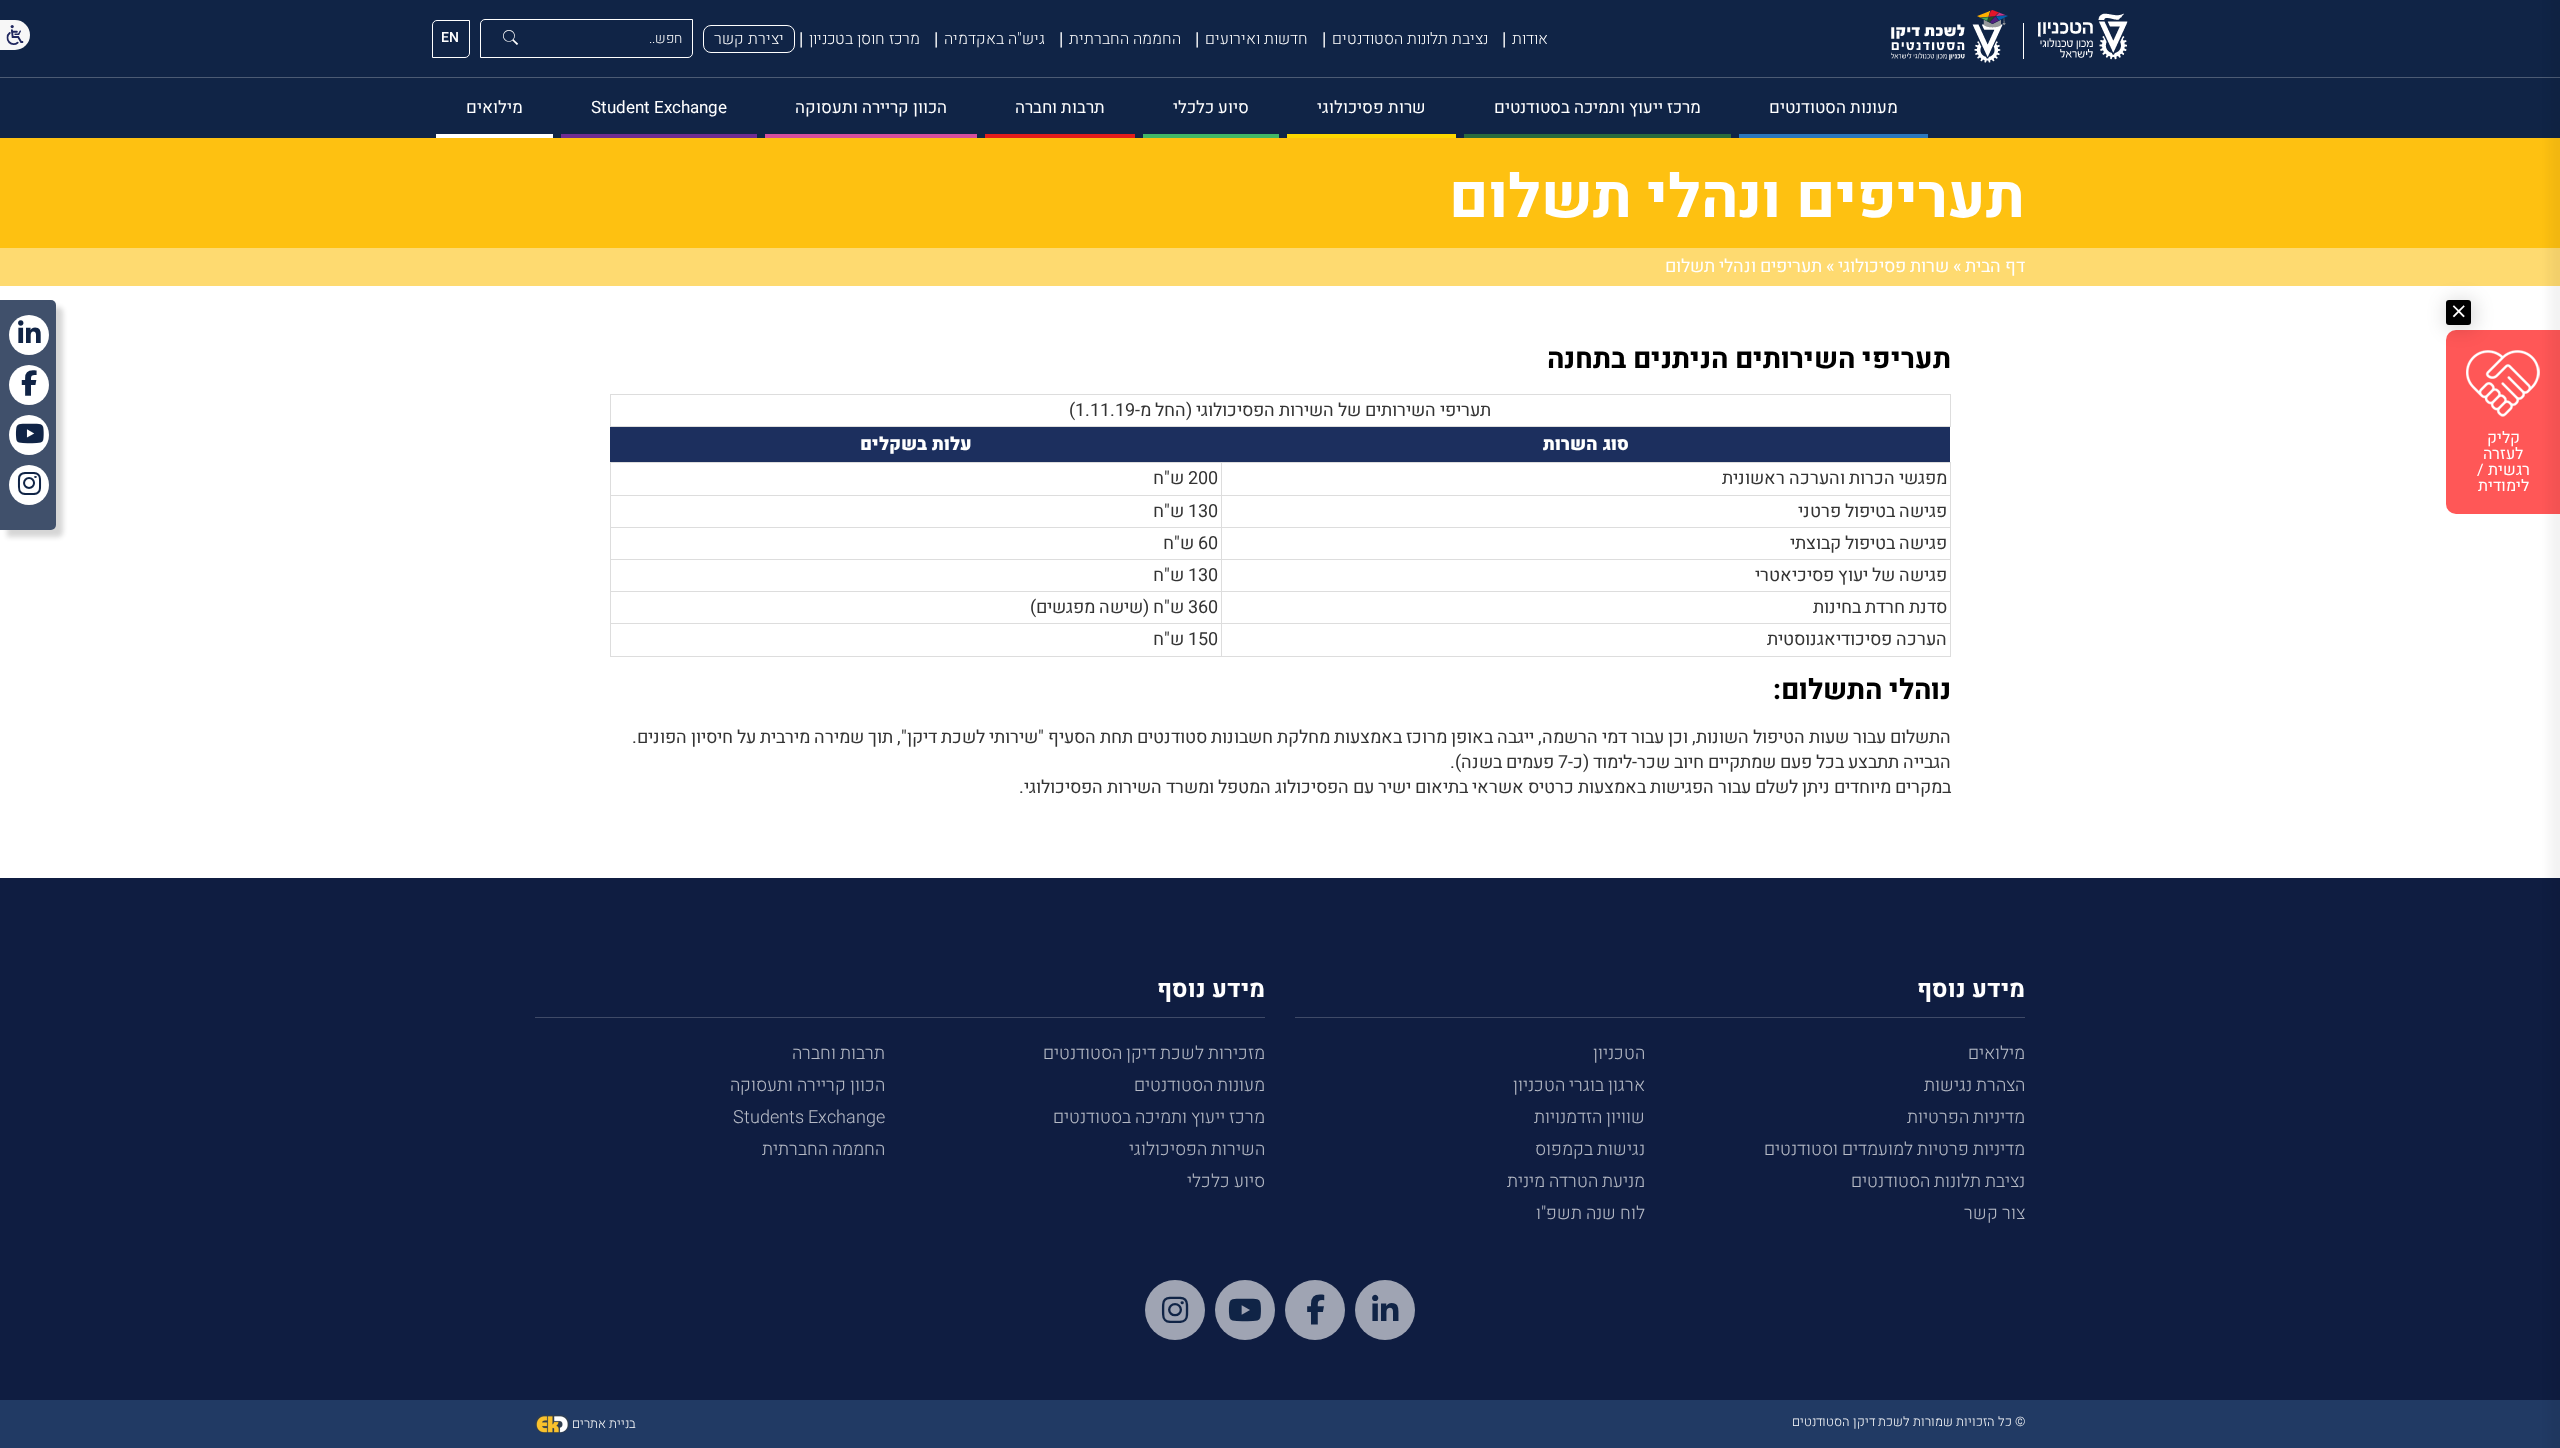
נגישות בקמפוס (1590, 1149)
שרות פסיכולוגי (1371, 107)
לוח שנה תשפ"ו (1590, 1213)
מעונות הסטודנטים (1833, 107)
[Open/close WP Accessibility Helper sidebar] (15, 35)
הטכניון (1619, 1053)
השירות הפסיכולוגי (1197, 1149)
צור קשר (1994, 1213)
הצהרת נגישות (1974, 1085)
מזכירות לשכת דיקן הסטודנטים (1154, 1053)
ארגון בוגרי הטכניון (1579, 1085)
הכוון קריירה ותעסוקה (871, 107)
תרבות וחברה (1060, 107)
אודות (1530, 39)
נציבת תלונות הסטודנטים (1410, 39)
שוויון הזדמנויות (1589, 1117)
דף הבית (1995, 266)
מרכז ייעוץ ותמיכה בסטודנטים (1597, 107)
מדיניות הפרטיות (1966, 1117)
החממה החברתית (1125, 39)
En (450, 37)
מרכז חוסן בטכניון (864, 39)
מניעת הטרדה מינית (1576, 1181)
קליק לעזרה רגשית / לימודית (2503, 462)
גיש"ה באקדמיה (994, 39)
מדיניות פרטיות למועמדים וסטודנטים (1894, 1149)
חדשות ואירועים (1256, 39)
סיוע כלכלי (1211, 107)
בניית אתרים (602, 1423)
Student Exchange (659, 107)
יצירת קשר (749, 39)
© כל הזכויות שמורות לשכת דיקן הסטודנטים (1908, 1421)
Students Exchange (809, 1117)
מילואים (494, 107)
